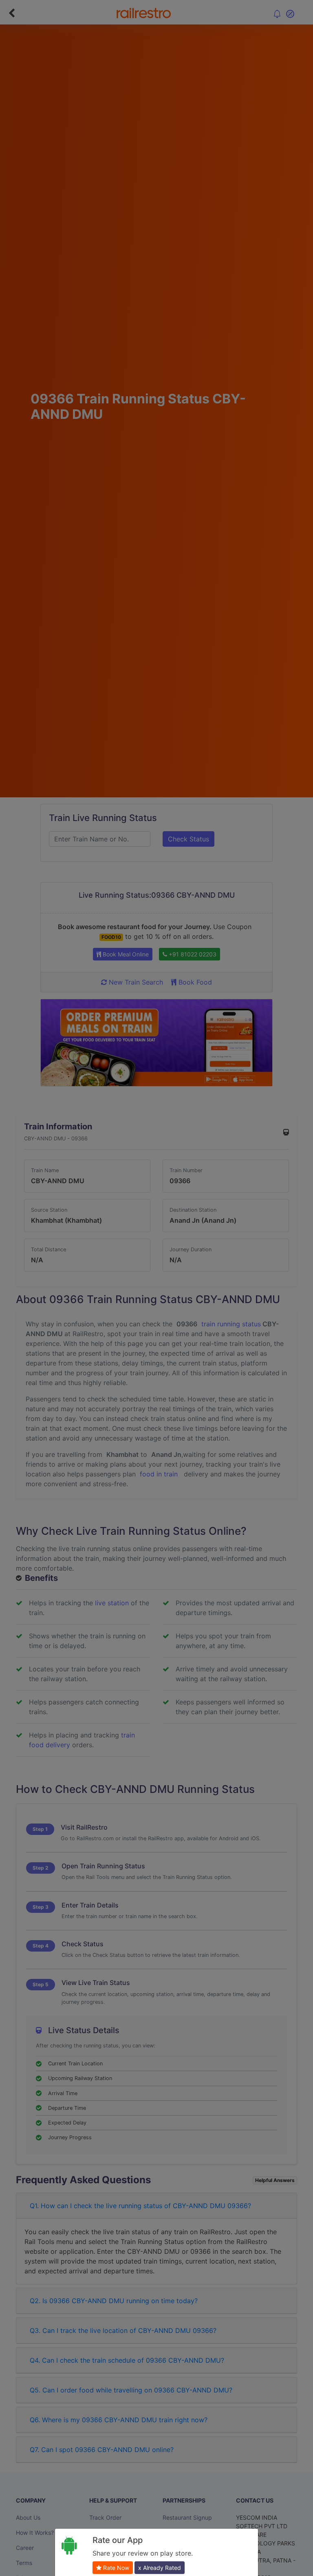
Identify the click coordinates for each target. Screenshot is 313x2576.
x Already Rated (160, 2568)
